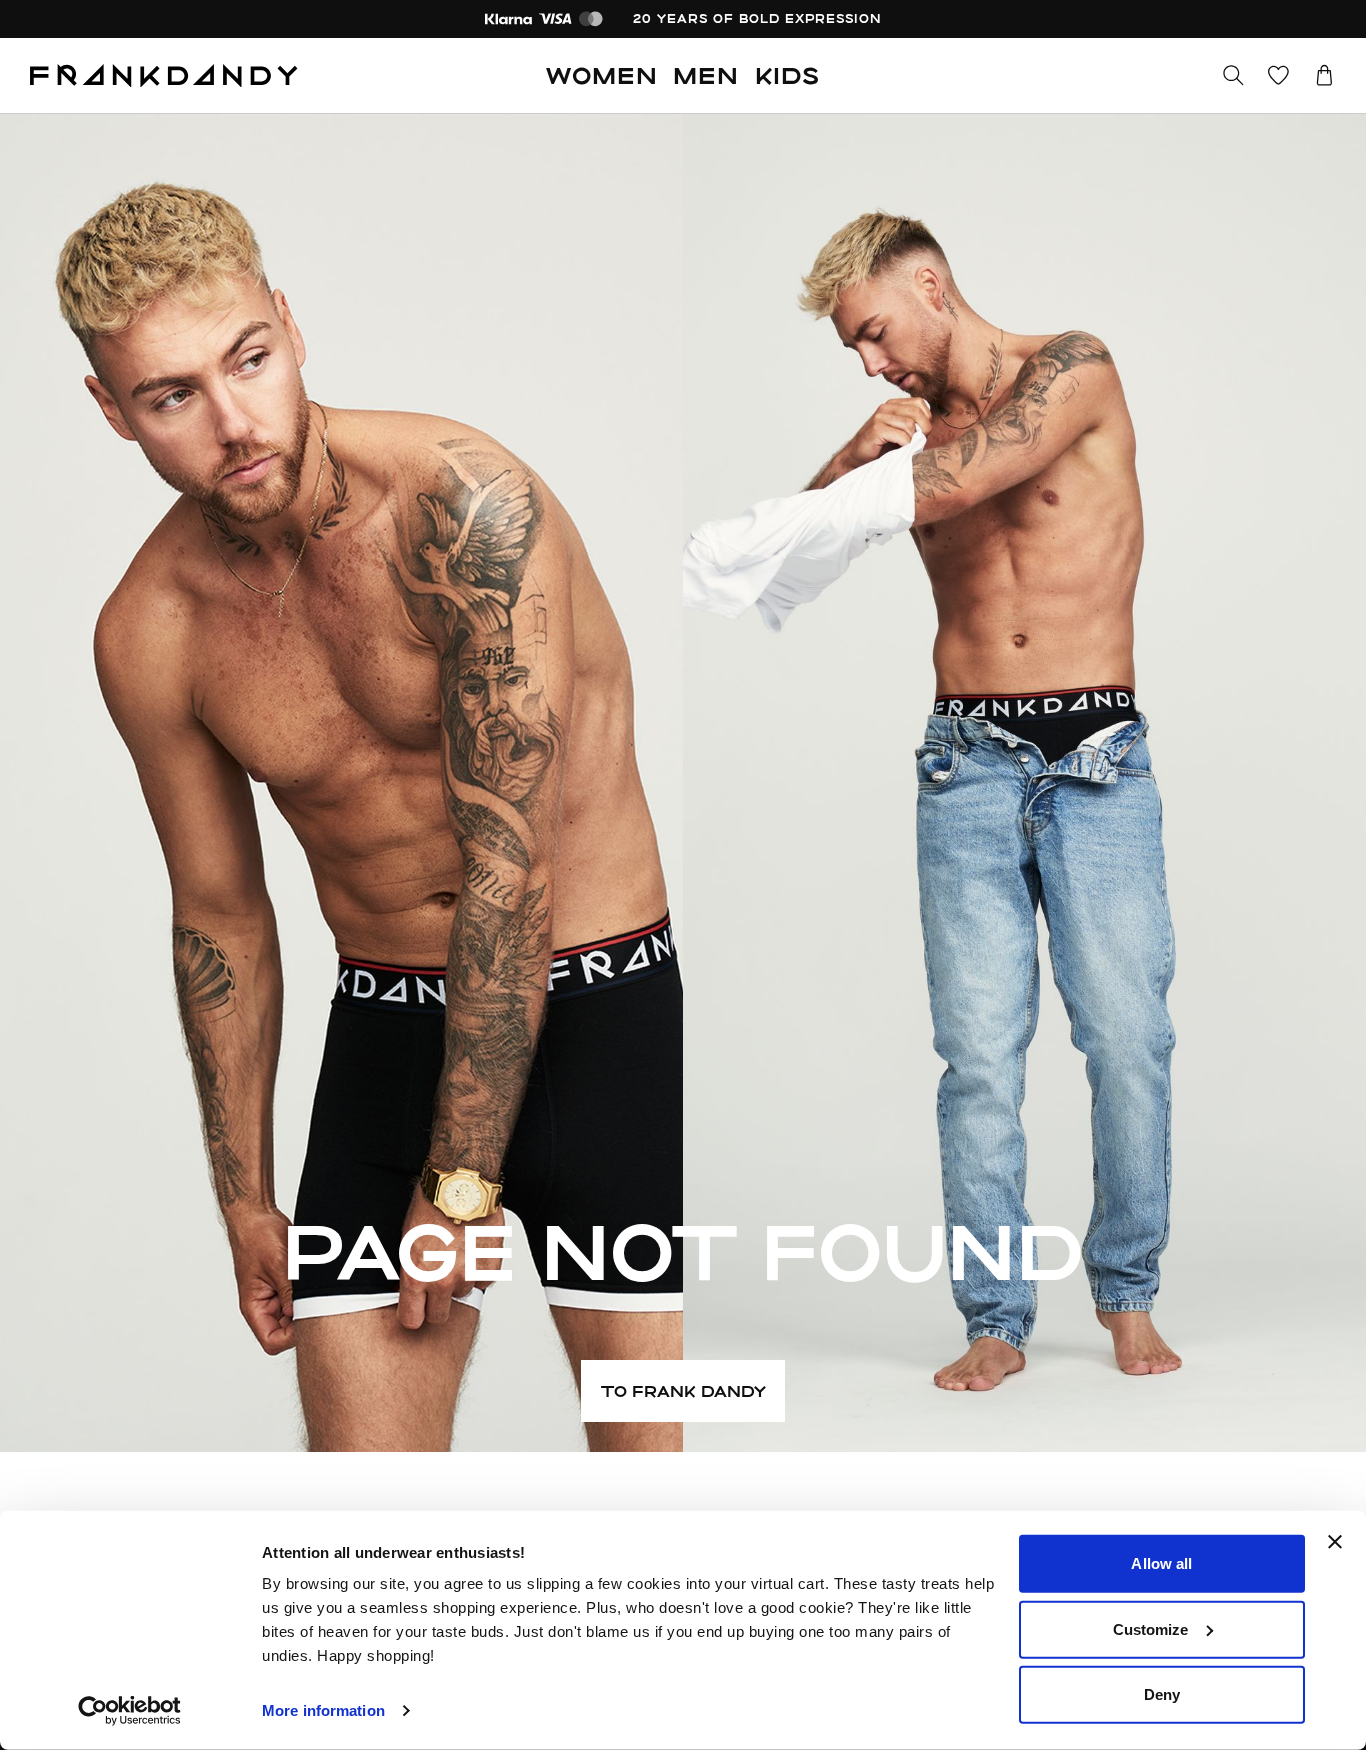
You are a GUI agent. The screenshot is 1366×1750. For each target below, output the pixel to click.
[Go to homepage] (164, 76)
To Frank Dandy (683, 1391)
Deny (1162, 1694)
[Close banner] (1335, 1542)
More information (323, 1710)
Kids (787, 75)
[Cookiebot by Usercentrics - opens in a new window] (129, 1711)
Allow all (1161, 1563)
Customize (1151, 1628)
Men (706, 75)
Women (602, 75)
